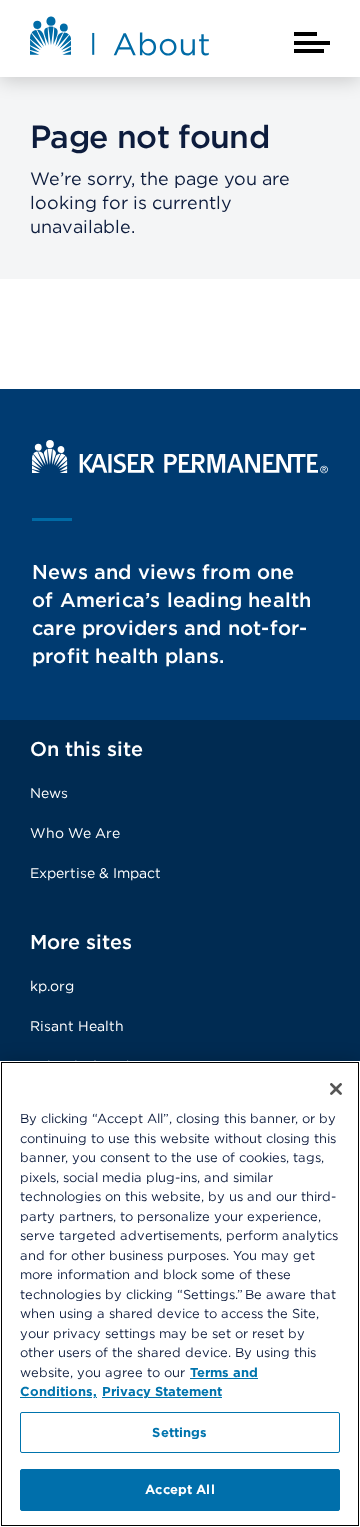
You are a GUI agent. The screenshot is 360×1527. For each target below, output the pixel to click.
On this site (86, 749)
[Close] (336, 1089)
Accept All (179, 1489)
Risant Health (77, 1026)
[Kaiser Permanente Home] (180, 468)
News (49, 793)
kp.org (52, 986)
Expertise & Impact (95, 873)
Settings (179, 1432)
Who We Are (75, 833)
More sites (81, 942)
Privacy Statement (162, 1391)
